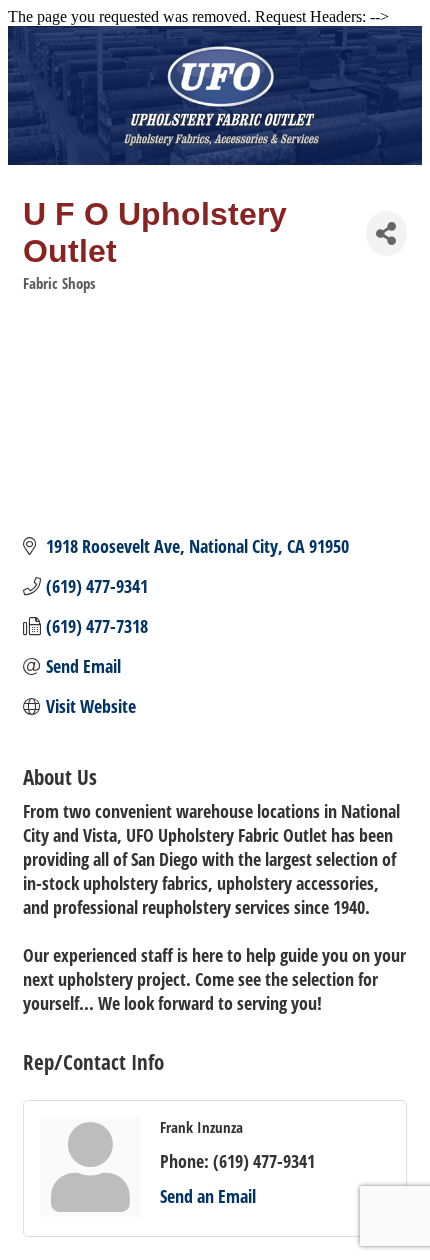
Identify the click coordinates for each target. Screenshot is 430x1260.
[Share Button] (386, 233)
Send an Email (208, 1196)
